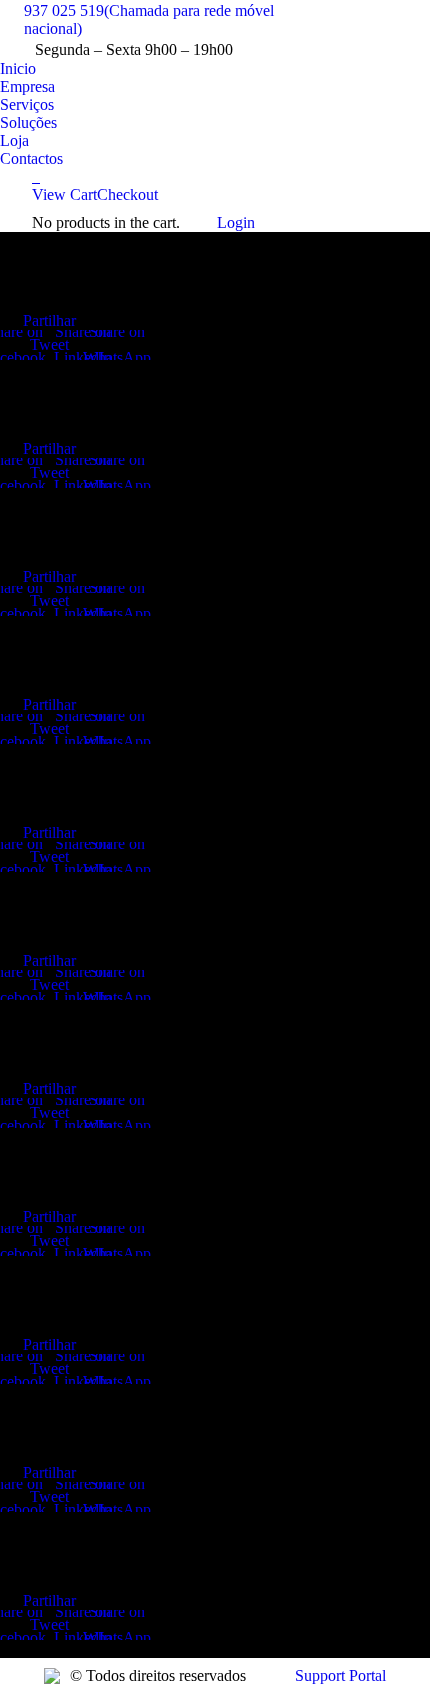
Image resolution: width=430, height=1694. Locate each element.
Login (236, 222)
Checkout (127, 194)
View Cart (64, 194)
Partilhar (49, 320)
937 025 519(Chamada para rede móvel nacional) (149, 19)
